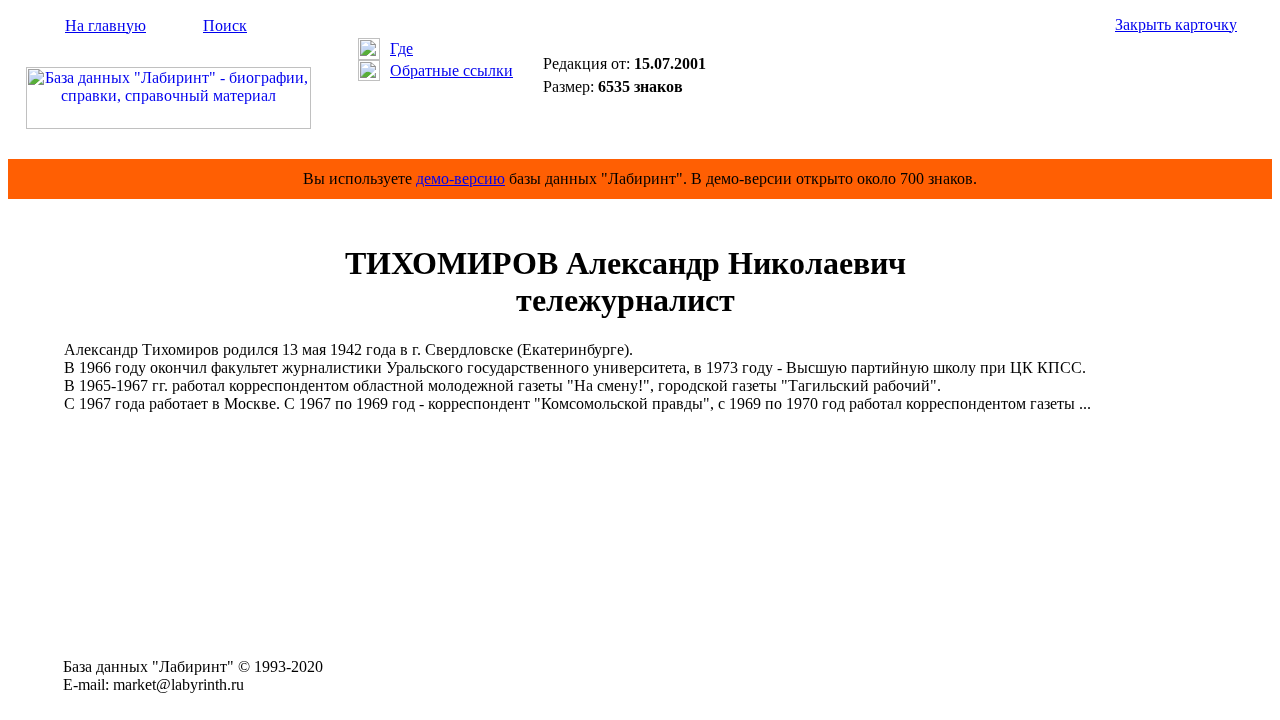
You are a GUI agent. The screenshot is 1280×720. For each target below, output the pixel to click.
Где (401, 48)
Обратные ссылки (451, 70)
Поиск (225, 25)
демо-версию (460, 178)
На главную (105, 25)
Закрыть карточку (1176, 24)
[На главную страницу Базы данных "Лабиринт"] (168, 123)
